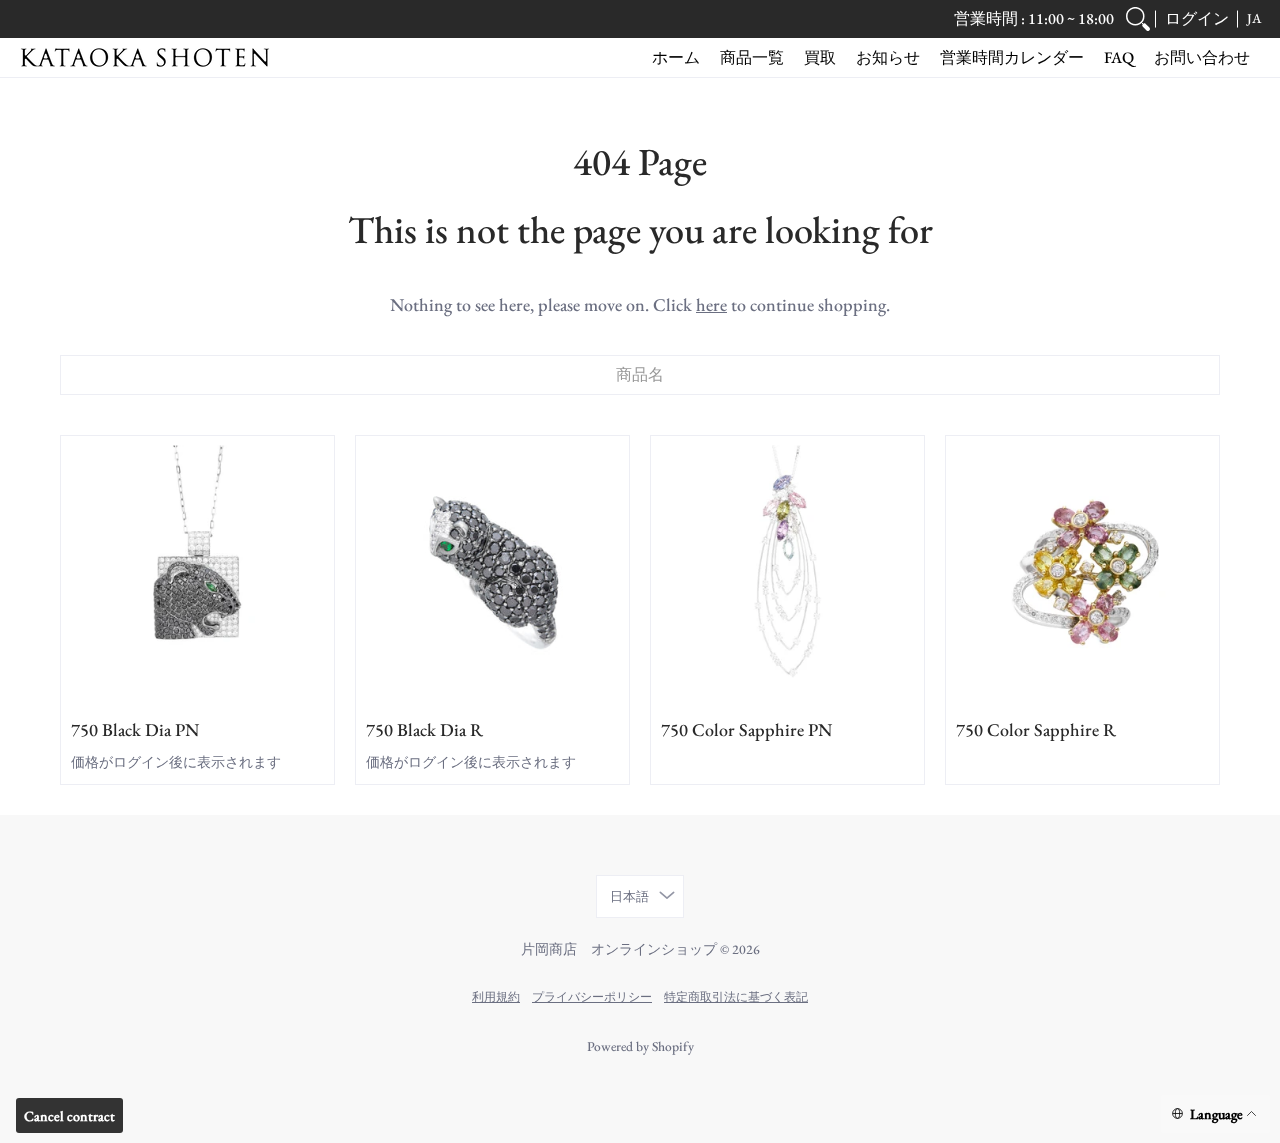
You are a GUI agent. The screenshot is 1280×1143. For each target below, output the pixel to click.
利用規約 (496, 996)
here (711, 304)
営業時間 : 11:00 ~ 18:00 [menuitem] (1034, 18)
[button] (1197, 19)
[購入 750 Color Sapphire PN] (787, 572)
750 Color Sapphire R (1036, 729)
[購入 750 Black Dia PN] (197, 572)
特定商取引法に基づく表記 (736, 996)
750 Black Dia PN (135, 729)
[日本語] (1215, 1114)
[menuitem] (1138, 19)
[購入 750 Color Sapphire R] (1082, 572)
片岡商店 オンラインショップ (619, 949)
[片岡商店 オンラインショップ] (145, 57)
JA (1254, 18)
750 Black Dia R (424, 729)
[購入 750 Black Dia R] (492, 572)
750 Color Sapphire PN (746, 729)
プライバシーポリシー (592, 996)
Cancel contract (69, 1116)
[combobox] (640, 375)
